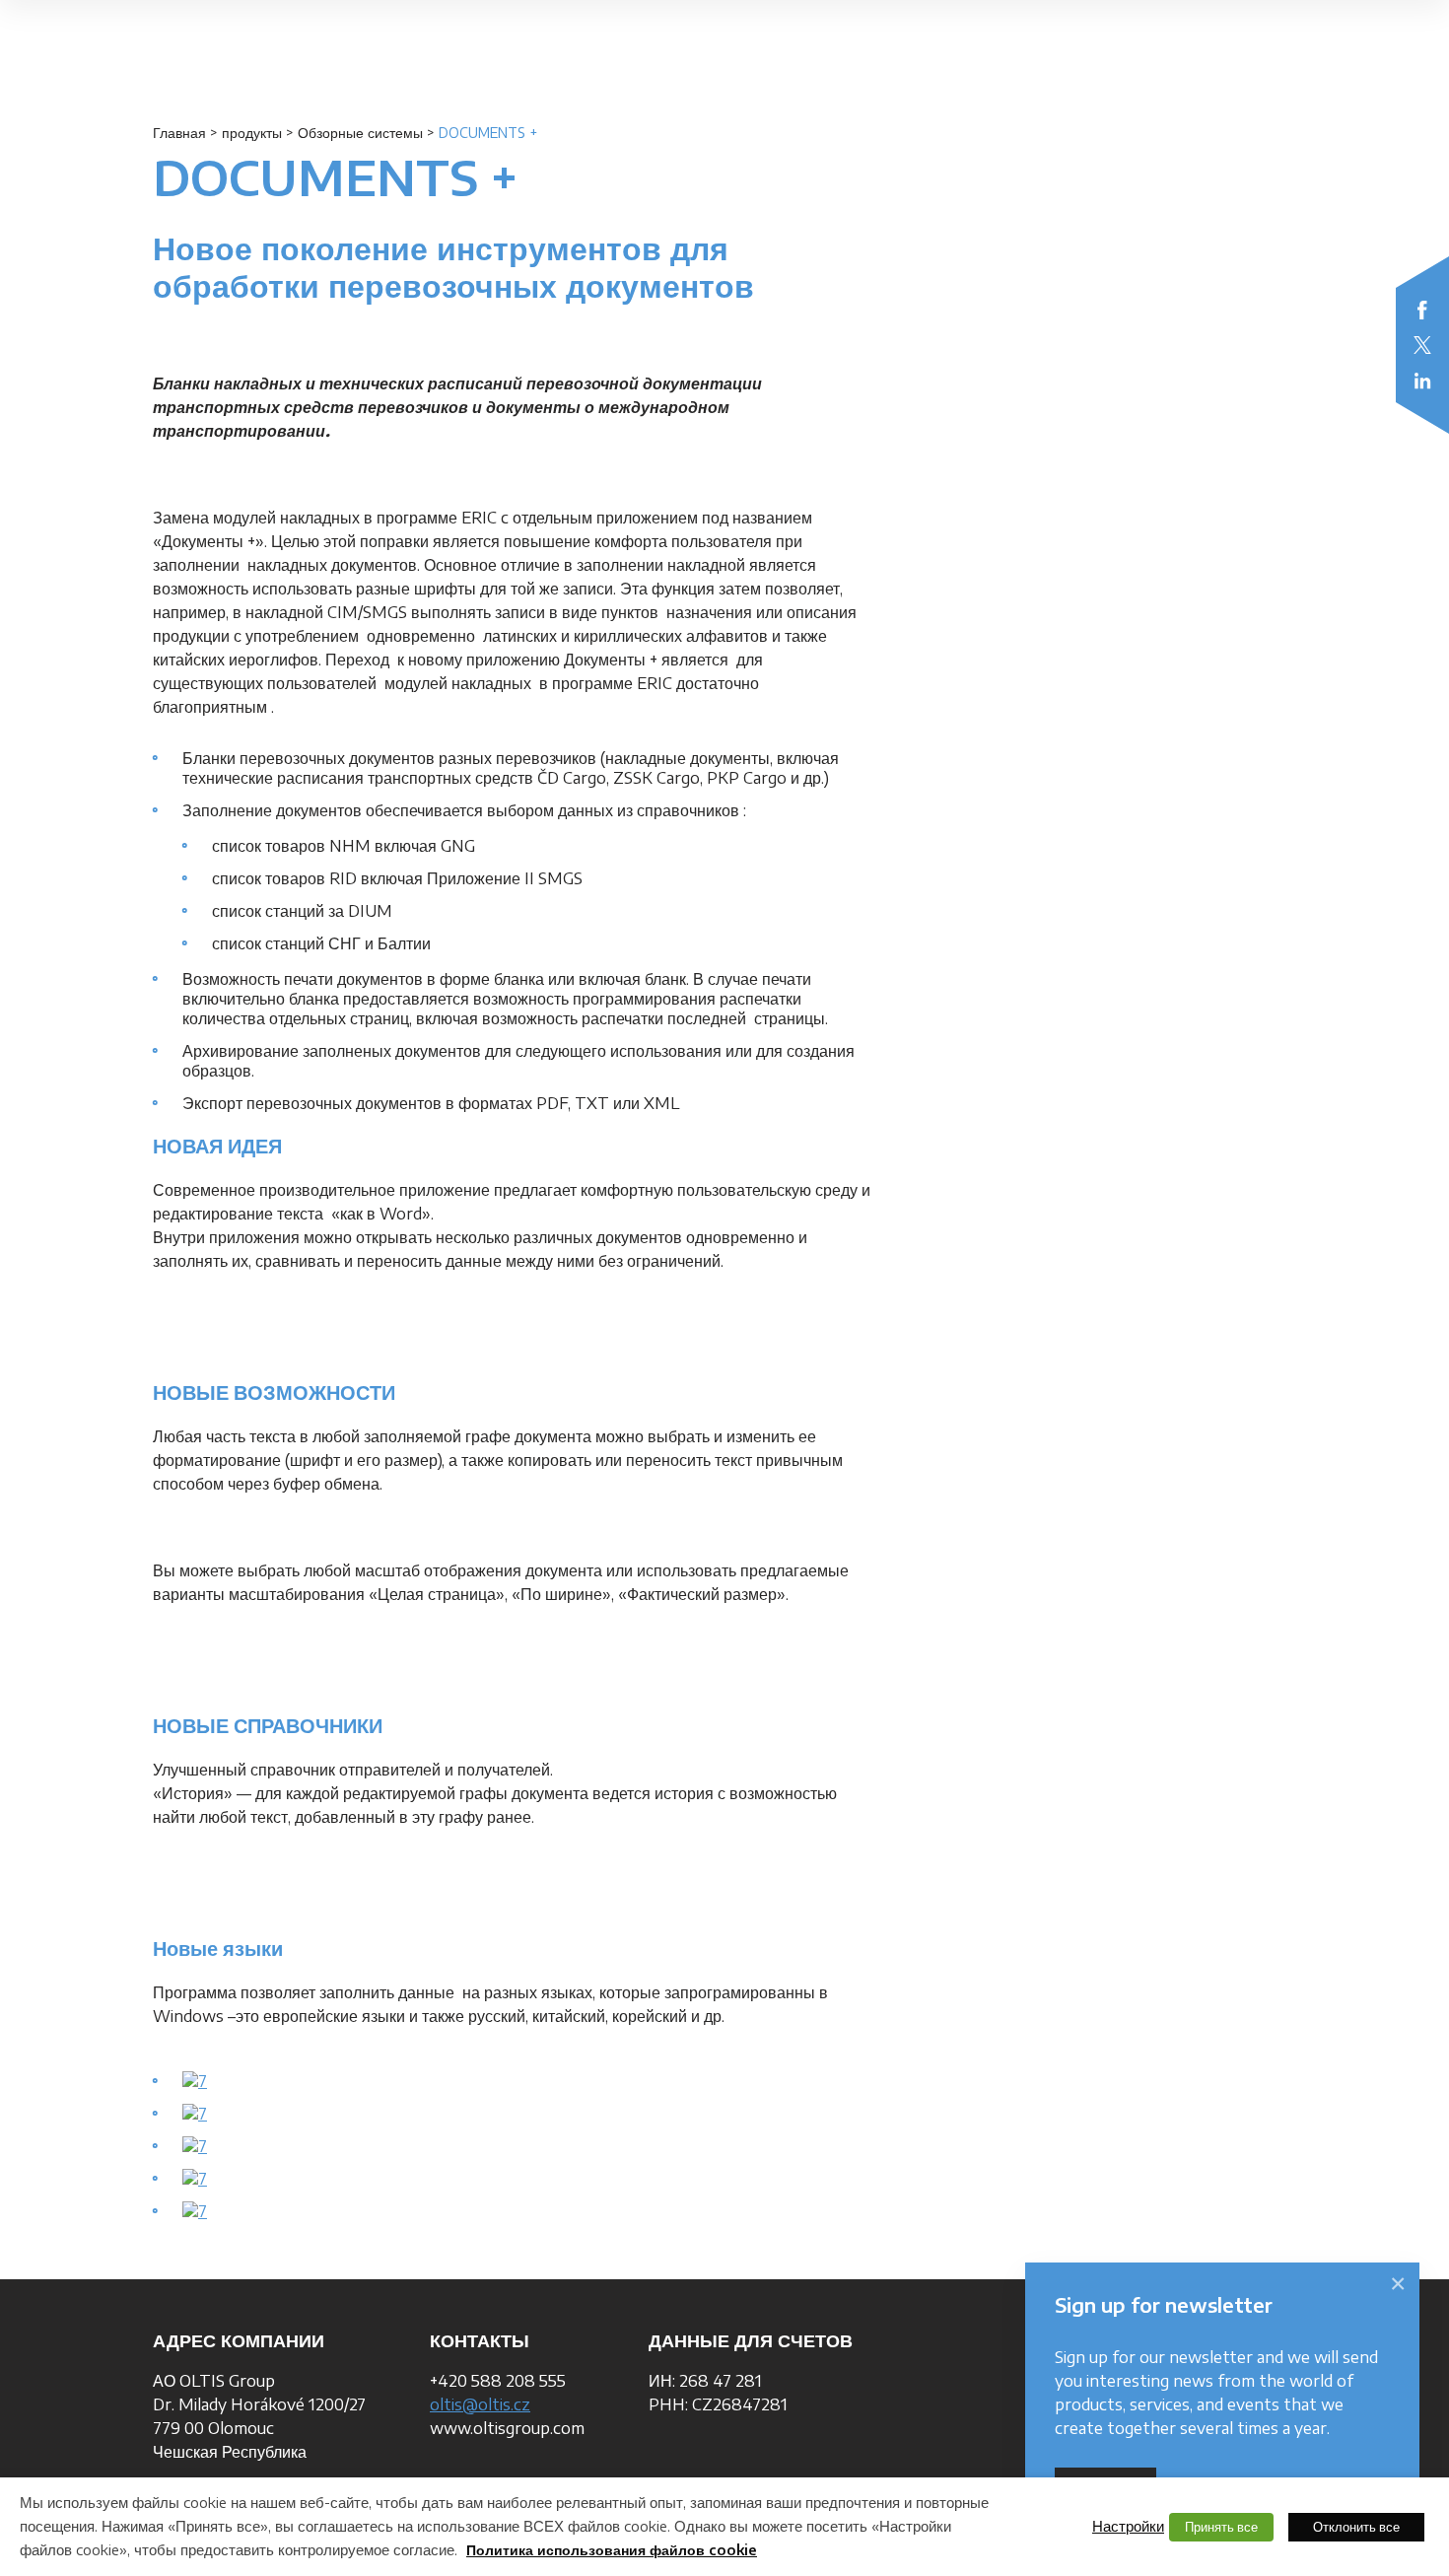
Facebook (1422, 310)
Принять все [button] (1221, 2527)
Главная (179, 133)
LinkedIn (1422, 381)
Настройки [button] (1128, 2526)
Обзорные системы (360, 133)
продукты (252, 133)
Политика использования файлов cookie (612, 2550)
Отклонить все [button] (1356, 2527)
